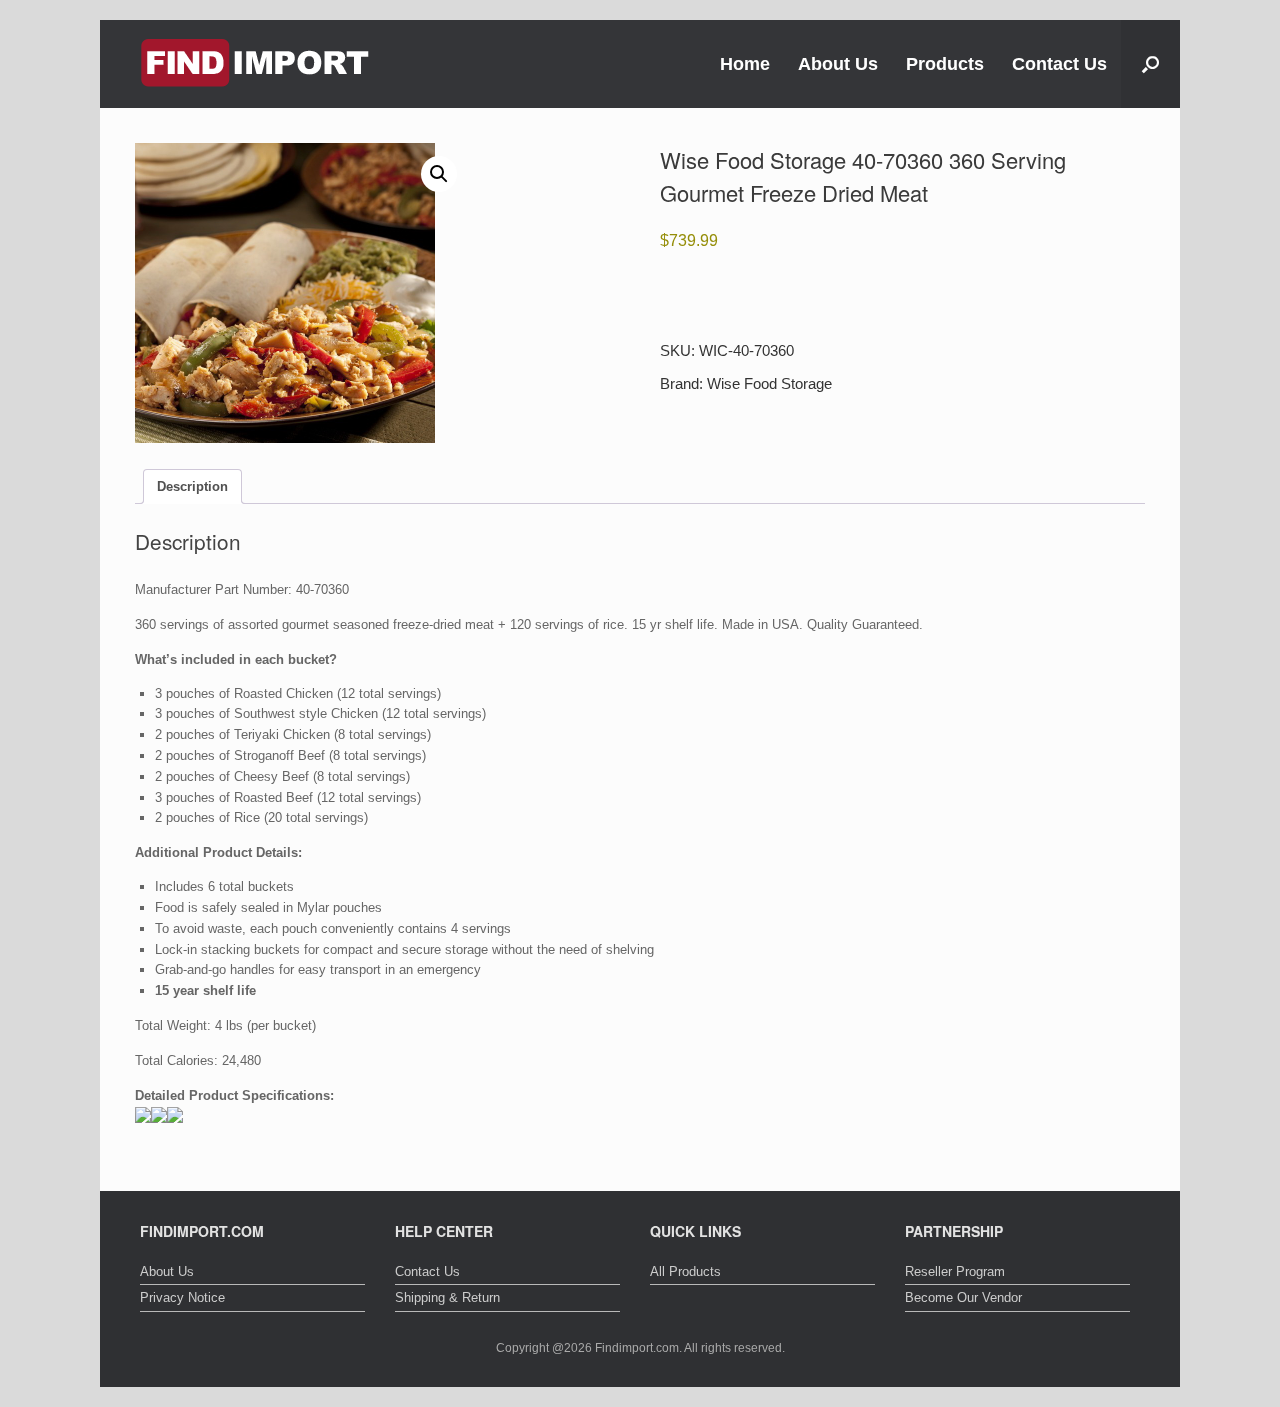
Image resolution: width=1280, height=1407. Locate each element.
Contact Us (1059, 64)
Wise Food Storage (769, 383)
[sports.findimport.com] (255, 64)
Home (745, 64)
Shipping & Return (447, 1297)
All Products (685, 1271)
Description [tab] (192, 486)
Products (945, 64)
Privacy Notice (182, 1297)
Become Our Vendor (963, 1297)
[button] (1150, 64)
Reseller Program (955, 1271)
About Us (838, 64)
